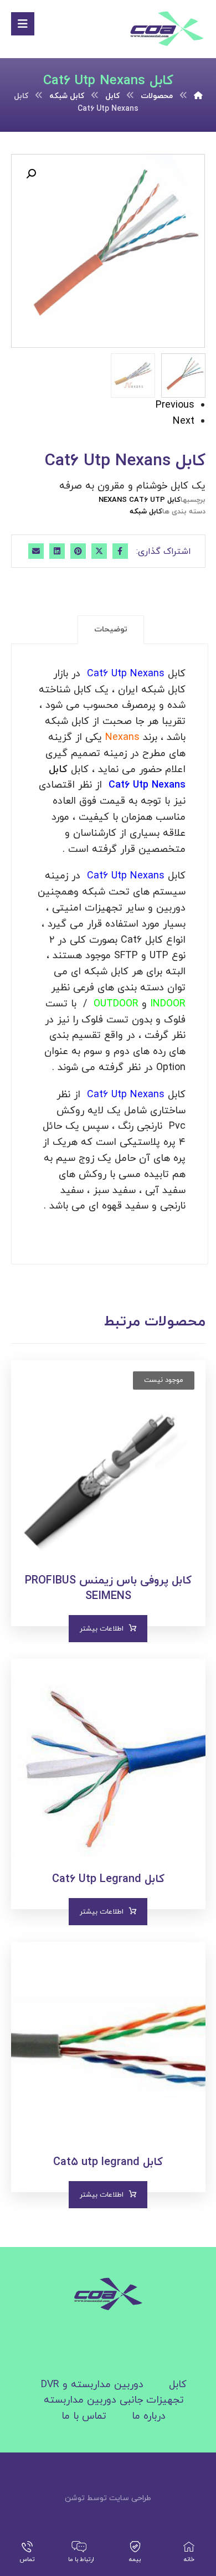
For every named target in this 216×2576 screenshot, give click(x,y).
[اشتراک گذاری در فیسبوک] (120, 551)
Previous (175, 405)
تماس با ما (84, 2416)
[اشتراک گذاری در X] (99, 551)
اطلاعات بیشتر (102, 1629)
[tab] (111, 630)
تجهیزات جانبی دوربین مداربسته (114, 2400)
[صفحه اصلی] (198, 96)
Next (184, 421)
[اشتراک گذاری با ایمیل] (36, 551)
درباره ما (149, 2416)
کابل (178, 2385)
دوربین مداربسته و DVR (92, 2385)
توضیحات (111, 629)
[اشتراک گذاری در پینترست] (78, 551)
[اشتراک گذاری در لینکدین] (57, 551)
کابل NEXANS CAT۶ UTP (140, 500)
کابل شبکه (146, 512)
